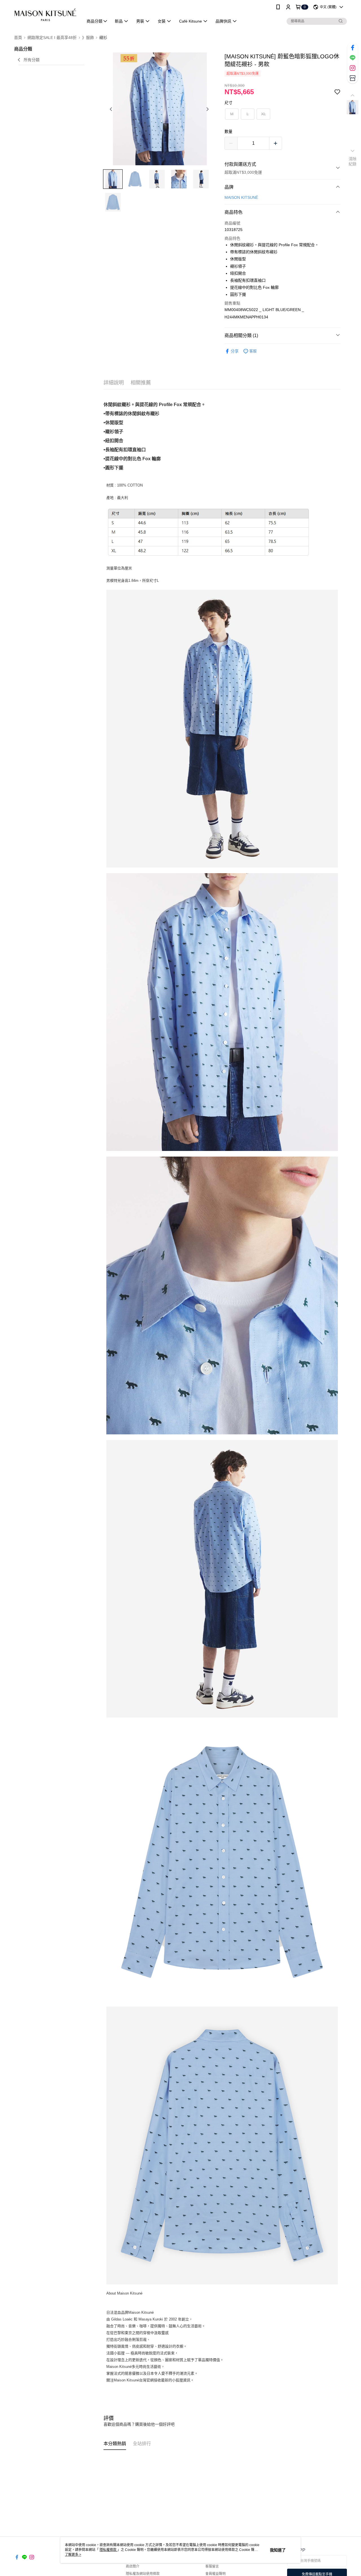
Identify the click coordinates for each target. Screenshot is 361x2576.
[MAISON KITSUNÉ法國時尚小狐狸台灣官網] (45, 15)
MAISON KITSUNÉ (241, 197)
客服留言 (212, 2566)
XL (264, 114)
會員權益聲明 (215, 2574)
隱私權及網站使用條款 (143, 2574)
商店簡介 (133, 2566)
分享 (235, 351)
